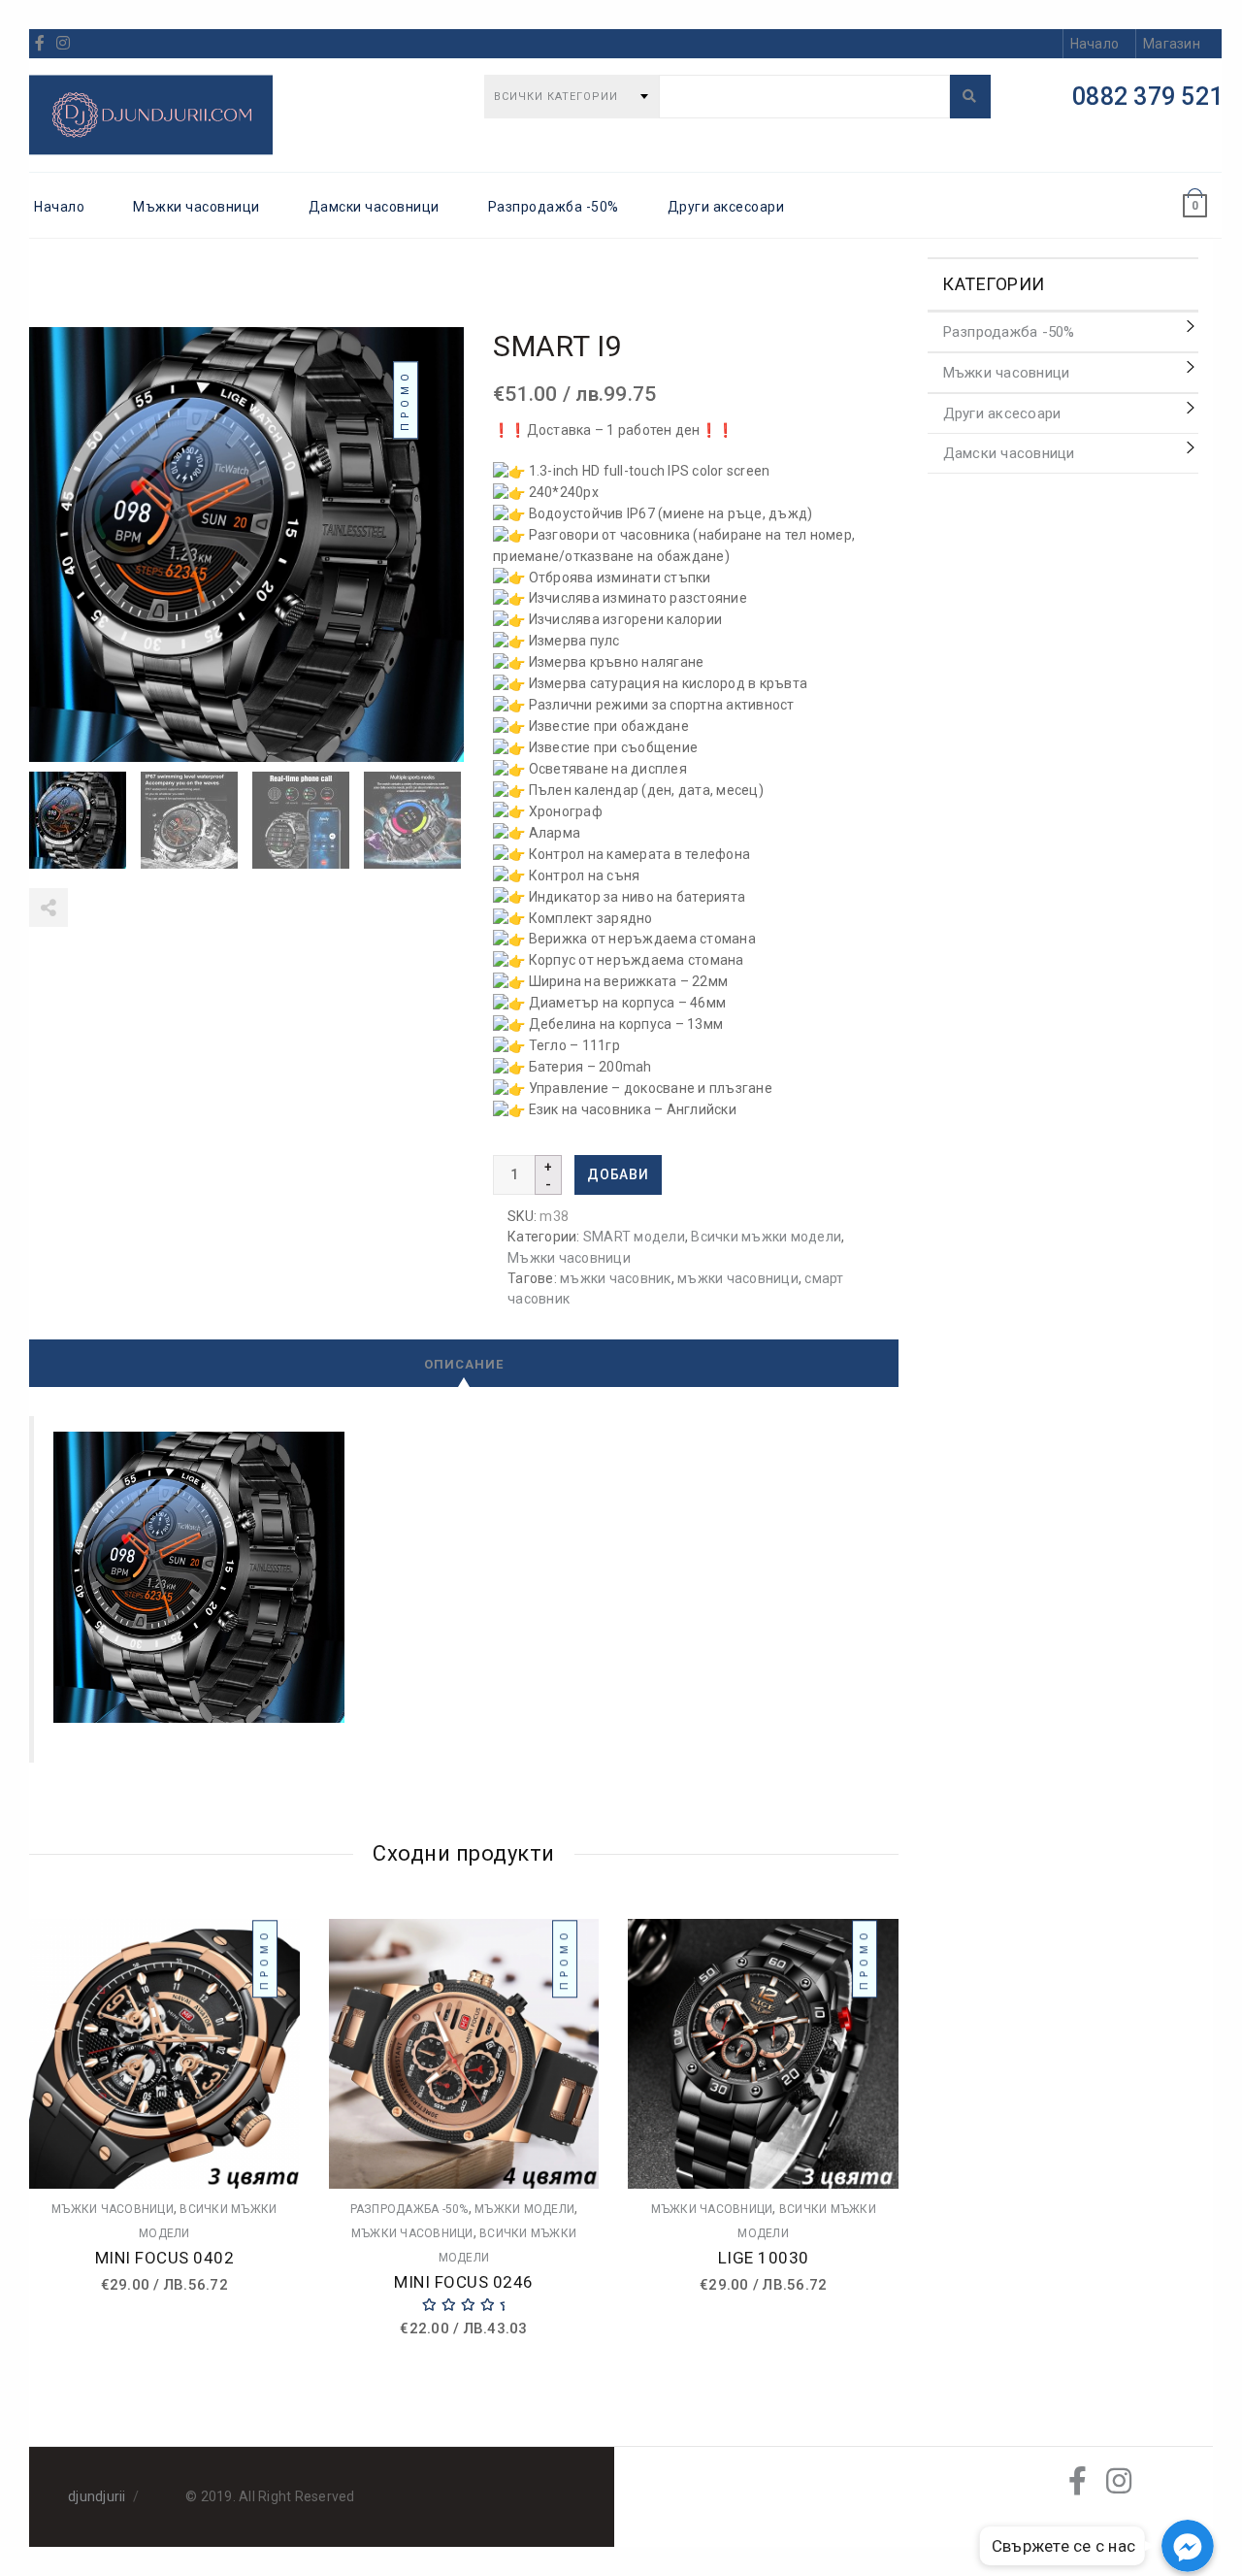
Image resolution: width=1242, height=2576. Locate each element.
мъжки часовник (616, 1278)
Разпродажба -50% (554, 207)
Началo (1095, 44)
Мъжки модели (524, 2209)
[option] (80, 820)
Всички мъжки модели (766, 1237)
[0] (1195, 188)
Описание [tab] (463, 1364)
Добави (618, 1174)
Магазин (1172, 44)
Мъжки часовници (196, 207)
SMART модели (634, 1237)
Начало (59, 207)
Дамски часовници (374, 207)
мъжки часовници (738, 1278)
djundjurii (97, 2497)
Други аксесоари (726, 207)
